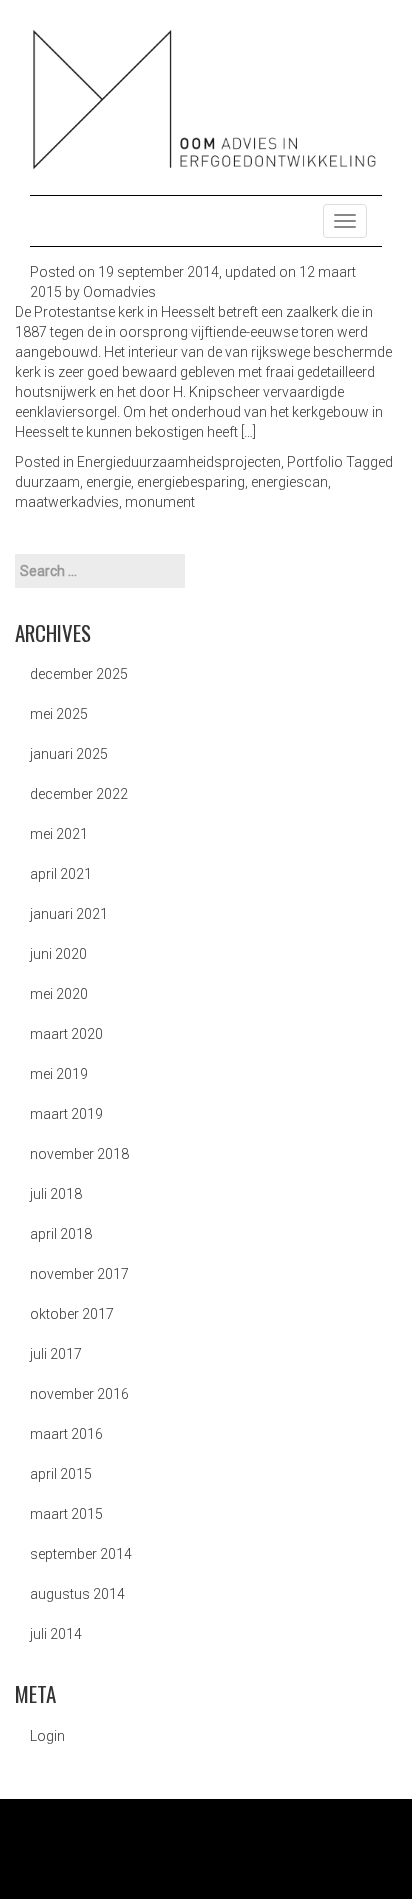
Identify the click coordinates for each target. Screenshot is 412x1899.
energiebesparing (191, 482)
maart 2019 (66, 1114)
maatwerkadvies (67, 502)
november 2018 (79, 1154)
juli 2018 (56, 1194)
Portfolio (315, 462)
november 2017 (79, 1274)
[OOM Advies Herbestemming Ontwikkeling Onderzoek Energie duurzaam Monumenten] (206, 99)
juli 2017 (56, 1354)
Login (47, 1736)
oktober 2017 (72, 1314)
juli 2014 (56, 1634)
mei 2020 (59, 994)
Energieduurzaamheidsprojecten (179, 462)
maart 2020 (66, 1034)
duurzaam (47, 482)
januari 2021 (69, 914)
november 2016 (79, 1394)
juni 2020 (58, 954)
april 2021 (61, 874)
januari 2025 (69, 754)
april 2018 (61, 1234)
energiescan (289, 482)
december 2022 (79, 794)
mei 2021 (59, 834)
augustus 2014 (77, 1594)
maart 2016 (66, 1434)
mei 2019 (59, 1074)
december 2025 (79, 674)
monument (160, 502)
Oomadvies (119, 292)
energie (108, 482)
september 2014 (81, 1554)
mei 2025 (59, 714)
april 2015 (61, 1474)
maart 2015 (66, 1514)
